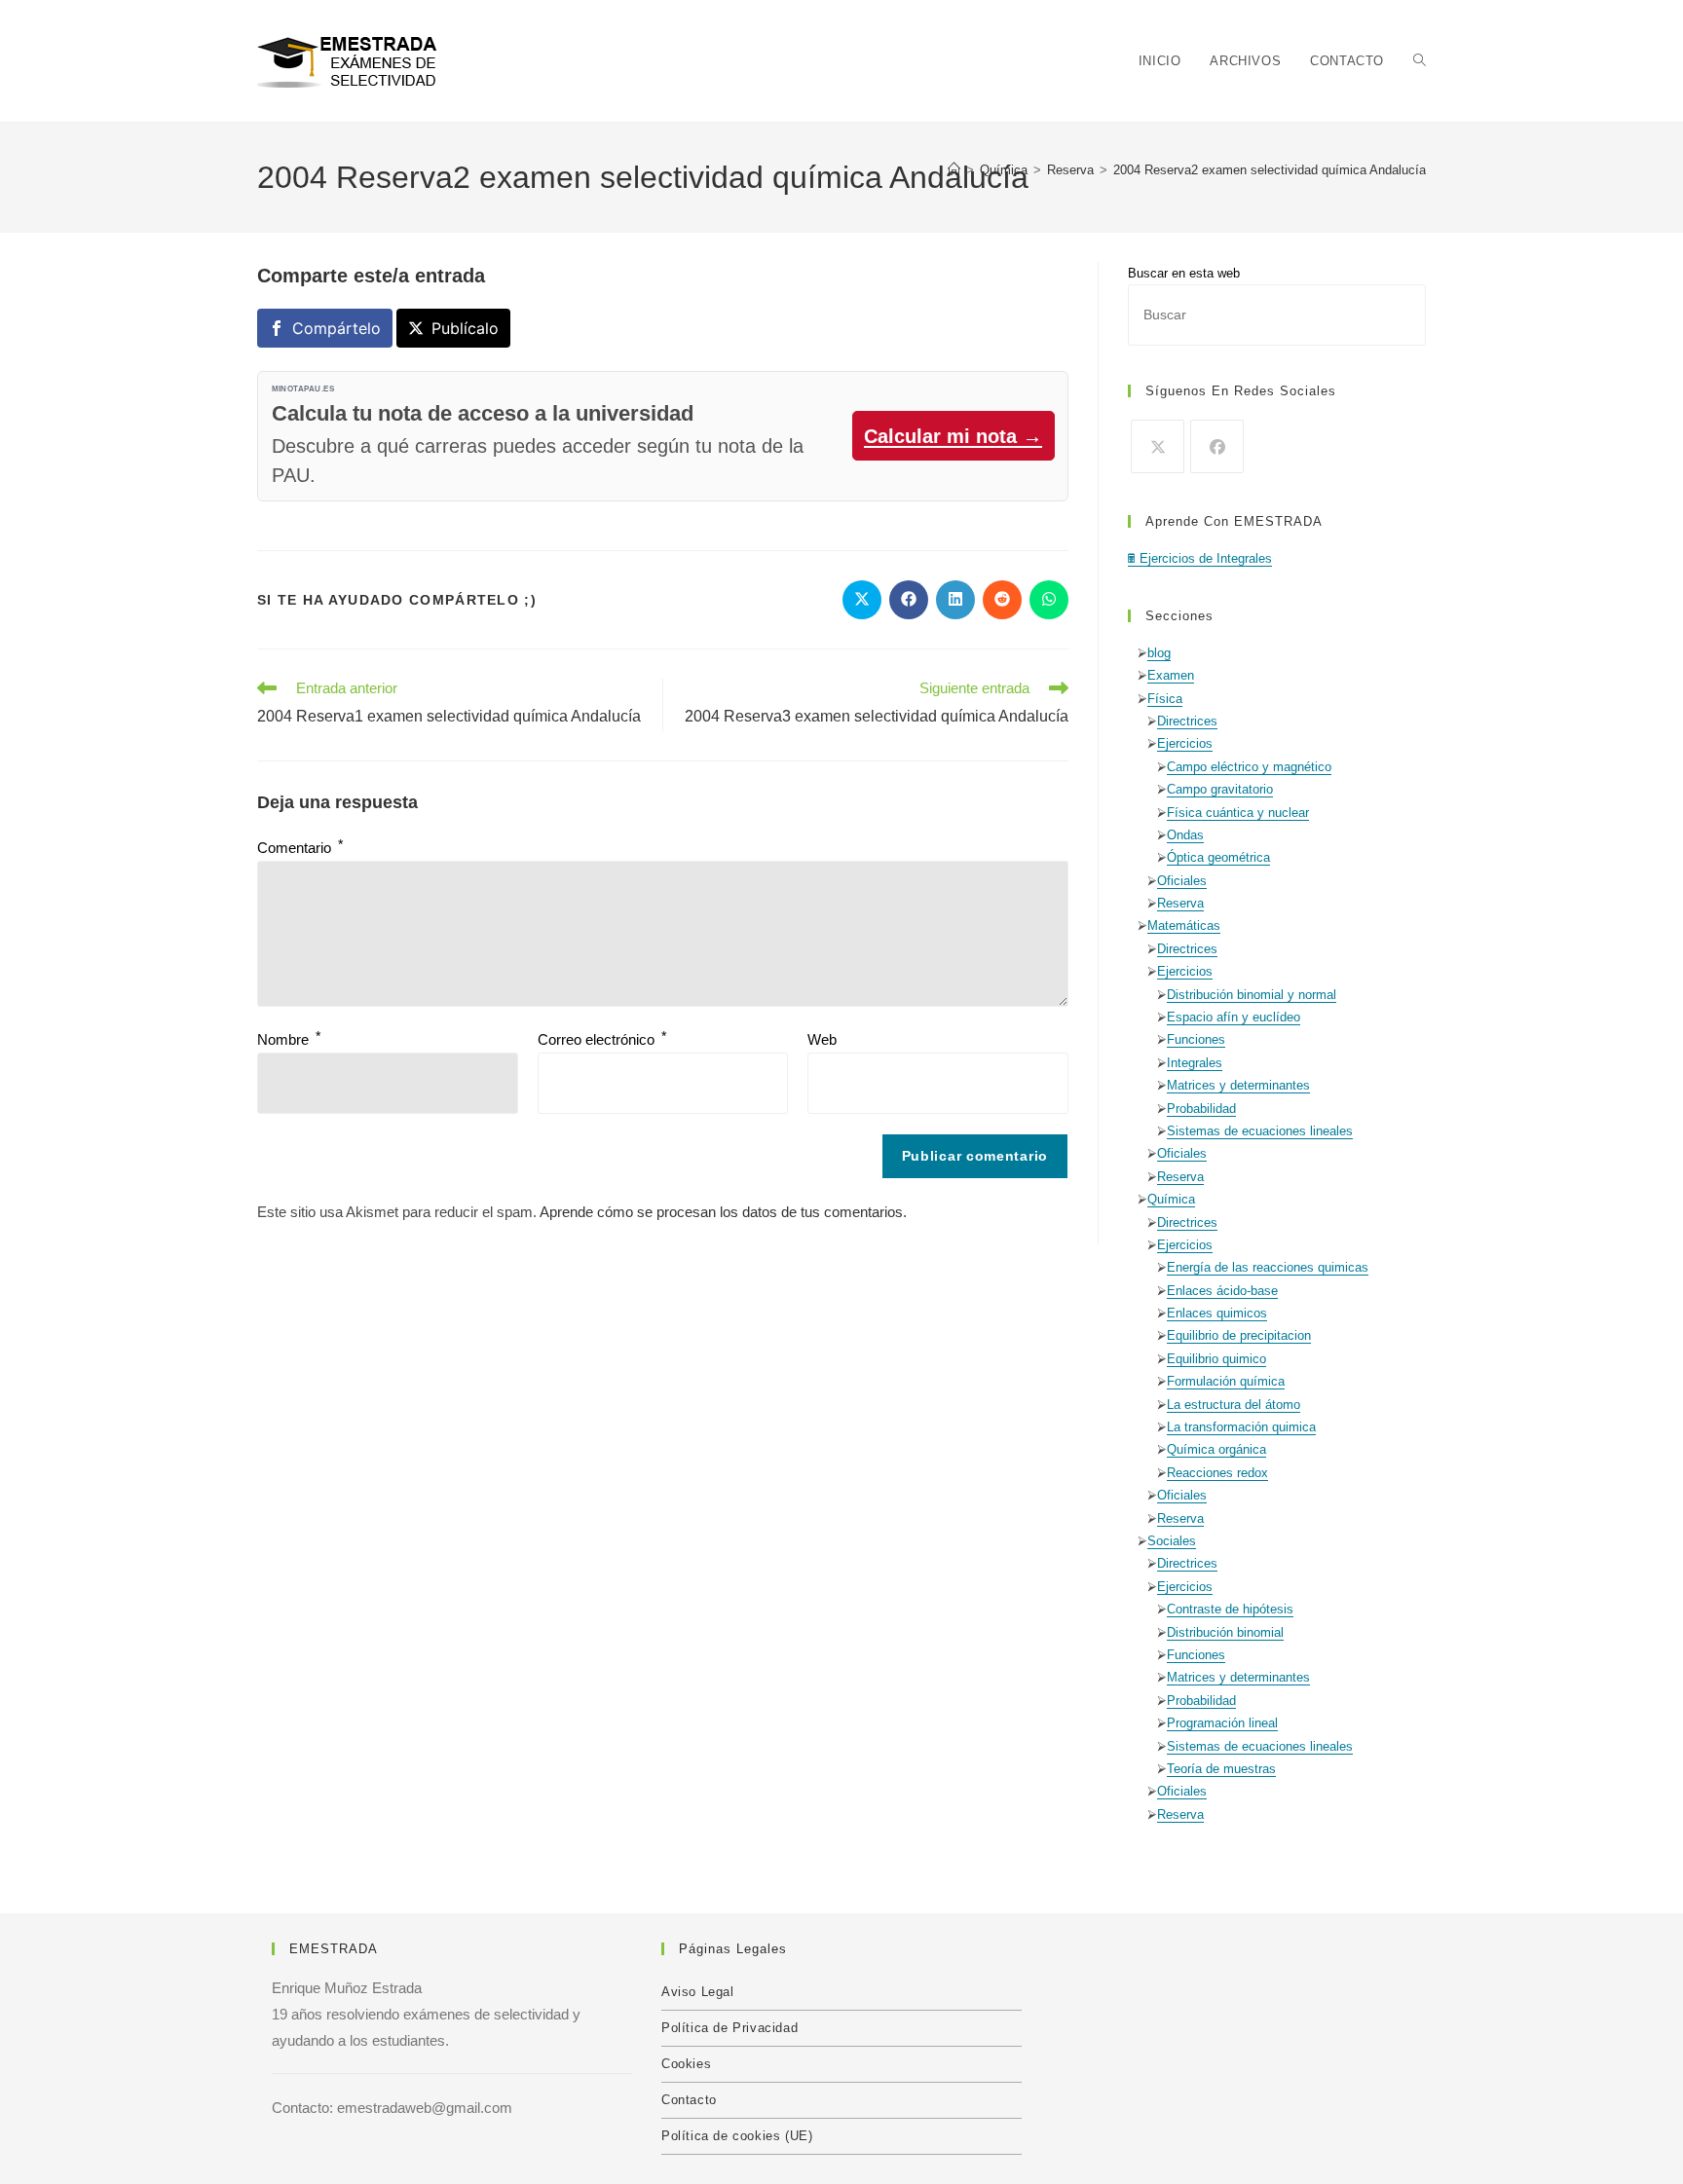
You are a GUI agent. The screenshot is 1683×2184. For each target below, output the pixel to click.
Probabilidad (1201, 1109)
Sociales (1172, 1541)
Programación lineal (1222, 1723)
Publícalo (465, 328)
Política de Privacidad (729, 2028)
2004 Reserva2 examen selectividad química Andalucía (1270, 170)
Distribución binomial (1225, 1632)
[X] (1158, 446)
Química (1171, 1199)
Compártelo (337, 328)
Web (822, 1039)
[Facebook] (1217, 446)
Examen (1171, 675)
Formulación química (1226, 1381)
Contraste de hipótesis (1230, 1609)
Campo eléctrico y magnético (1249, 767)
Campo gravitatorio (1220, 789)
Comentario (300, 848)
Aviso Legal (698, 1992)
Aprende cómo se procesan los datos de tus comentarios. (723, 1212)
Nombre (289, 1039)
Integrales (1195, 1063)
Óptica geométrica (1218, 857)
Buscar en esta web (1184, 273)
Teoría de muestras (1221, 1769)
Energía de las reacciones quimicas (1268, 1267)
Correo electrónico (602, 1039)
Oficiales (1182, 881)
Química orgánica (1216, 1449)
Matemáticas (1184, 925)
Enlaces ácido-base (1222, 1291)
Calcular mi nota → (953, 436)
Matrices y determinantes (1238, 1085)
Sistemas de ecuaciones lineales (1260, 1131)
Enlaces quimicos (1217, 1313)
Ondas (1185, 835)
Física (1165, 699)
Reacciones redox (1217, 1473)
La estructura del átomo (1234, 1405)
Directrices (1187, 721)
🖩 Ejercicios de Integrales (1200, 558)
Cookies (686, 2064)
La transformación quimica (1241, 1427)
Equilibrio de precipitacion (1239, 1335)
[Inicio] (954, 170)
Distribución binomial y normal (1252, 995)
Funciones (1196, 1039)
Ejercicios (1185, 743)
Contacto (689, 2100)
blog (1159, 653)
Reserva (1180, 903)
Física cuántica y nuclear (1238, 813)
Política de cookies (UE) (737, 2136)
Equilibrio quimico (1216, 1359)
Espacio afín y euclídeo (1234, 1017)
